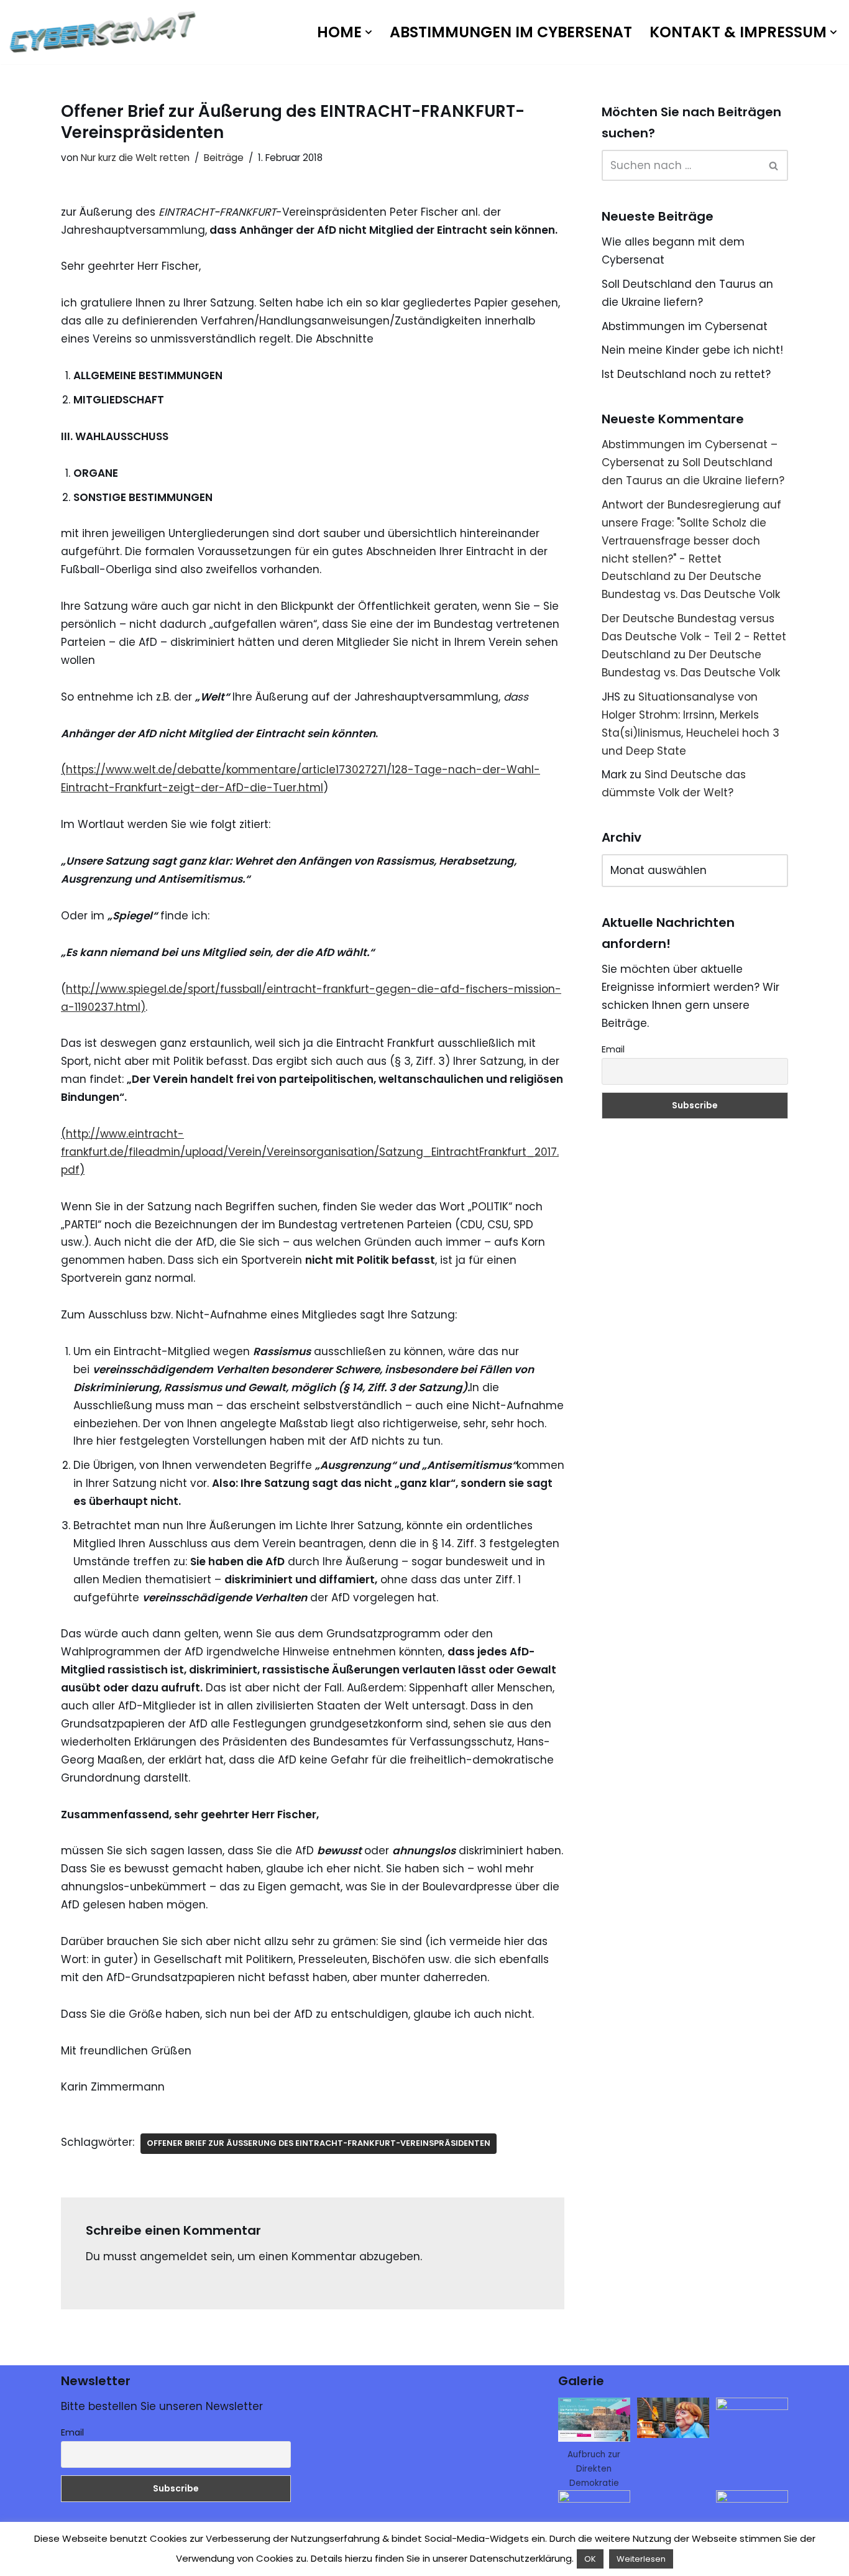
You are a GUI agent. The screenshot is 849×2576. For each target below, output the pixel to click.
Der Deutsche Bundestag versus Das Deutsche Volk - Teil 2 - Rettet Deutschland (694, 637)
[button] (369, 32)
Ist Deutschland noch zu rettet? (686, 374)
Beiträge (224, 158)
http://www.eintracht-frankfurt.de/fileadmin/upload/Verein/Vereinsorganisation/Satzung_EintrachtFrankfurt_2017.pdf (310, 1152)
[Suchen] (774, 165)
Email (613, 1049)
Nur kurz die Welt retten (135, 158)
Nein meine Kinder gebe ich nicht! (692, 350)
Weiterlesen (641, 2559)
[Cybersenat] (106, 32)
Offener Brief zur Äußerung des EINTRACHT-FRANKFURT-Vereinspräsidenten (319, 2143)
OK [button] (590, 2559)
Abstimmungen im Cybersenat (511, 32)
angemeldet (174, 2256)
